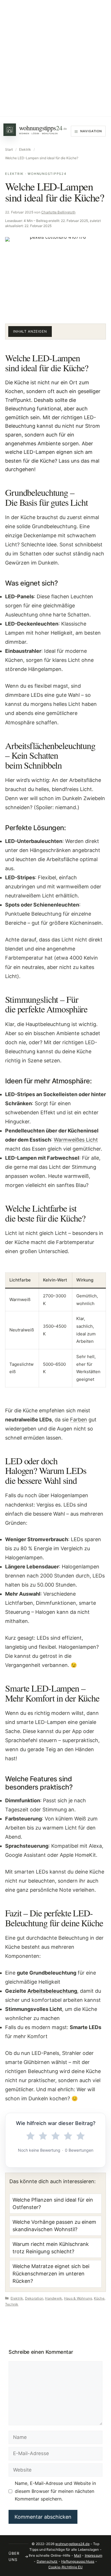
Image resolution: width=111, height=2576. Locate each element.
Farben (79, 1420)
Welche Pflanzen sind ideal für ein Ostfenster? (53, 2203)
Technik (12, 2304)
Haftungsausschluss (78, 2561)
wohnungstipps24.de (72, 2544)
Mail (78, 2555)
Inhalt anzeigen (30, 331)
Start (9, 149)
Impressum (94, 2555)
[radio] (30, 2136)
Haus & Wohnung (78, 2298)
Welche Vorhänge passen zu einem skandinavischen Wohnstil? (54, 2226)
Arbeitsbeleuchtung (52, 1991)
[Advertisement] (55, 58)
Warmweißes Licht (76, 1140)
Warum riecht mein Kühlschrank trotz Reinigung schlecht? (51, 2248)
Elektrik (25, 149)
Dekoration (34, 2298)
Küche (99, 2298)
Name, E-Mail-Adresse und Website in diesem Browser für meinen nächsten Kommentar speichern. (55, 2491)
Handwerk (54, 2298)
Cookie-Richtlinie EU (66, 2567)
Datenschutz (47, 2561)
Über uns (18, 2556)
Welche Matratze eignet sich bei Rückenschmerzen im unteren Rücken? (51, 2274)
